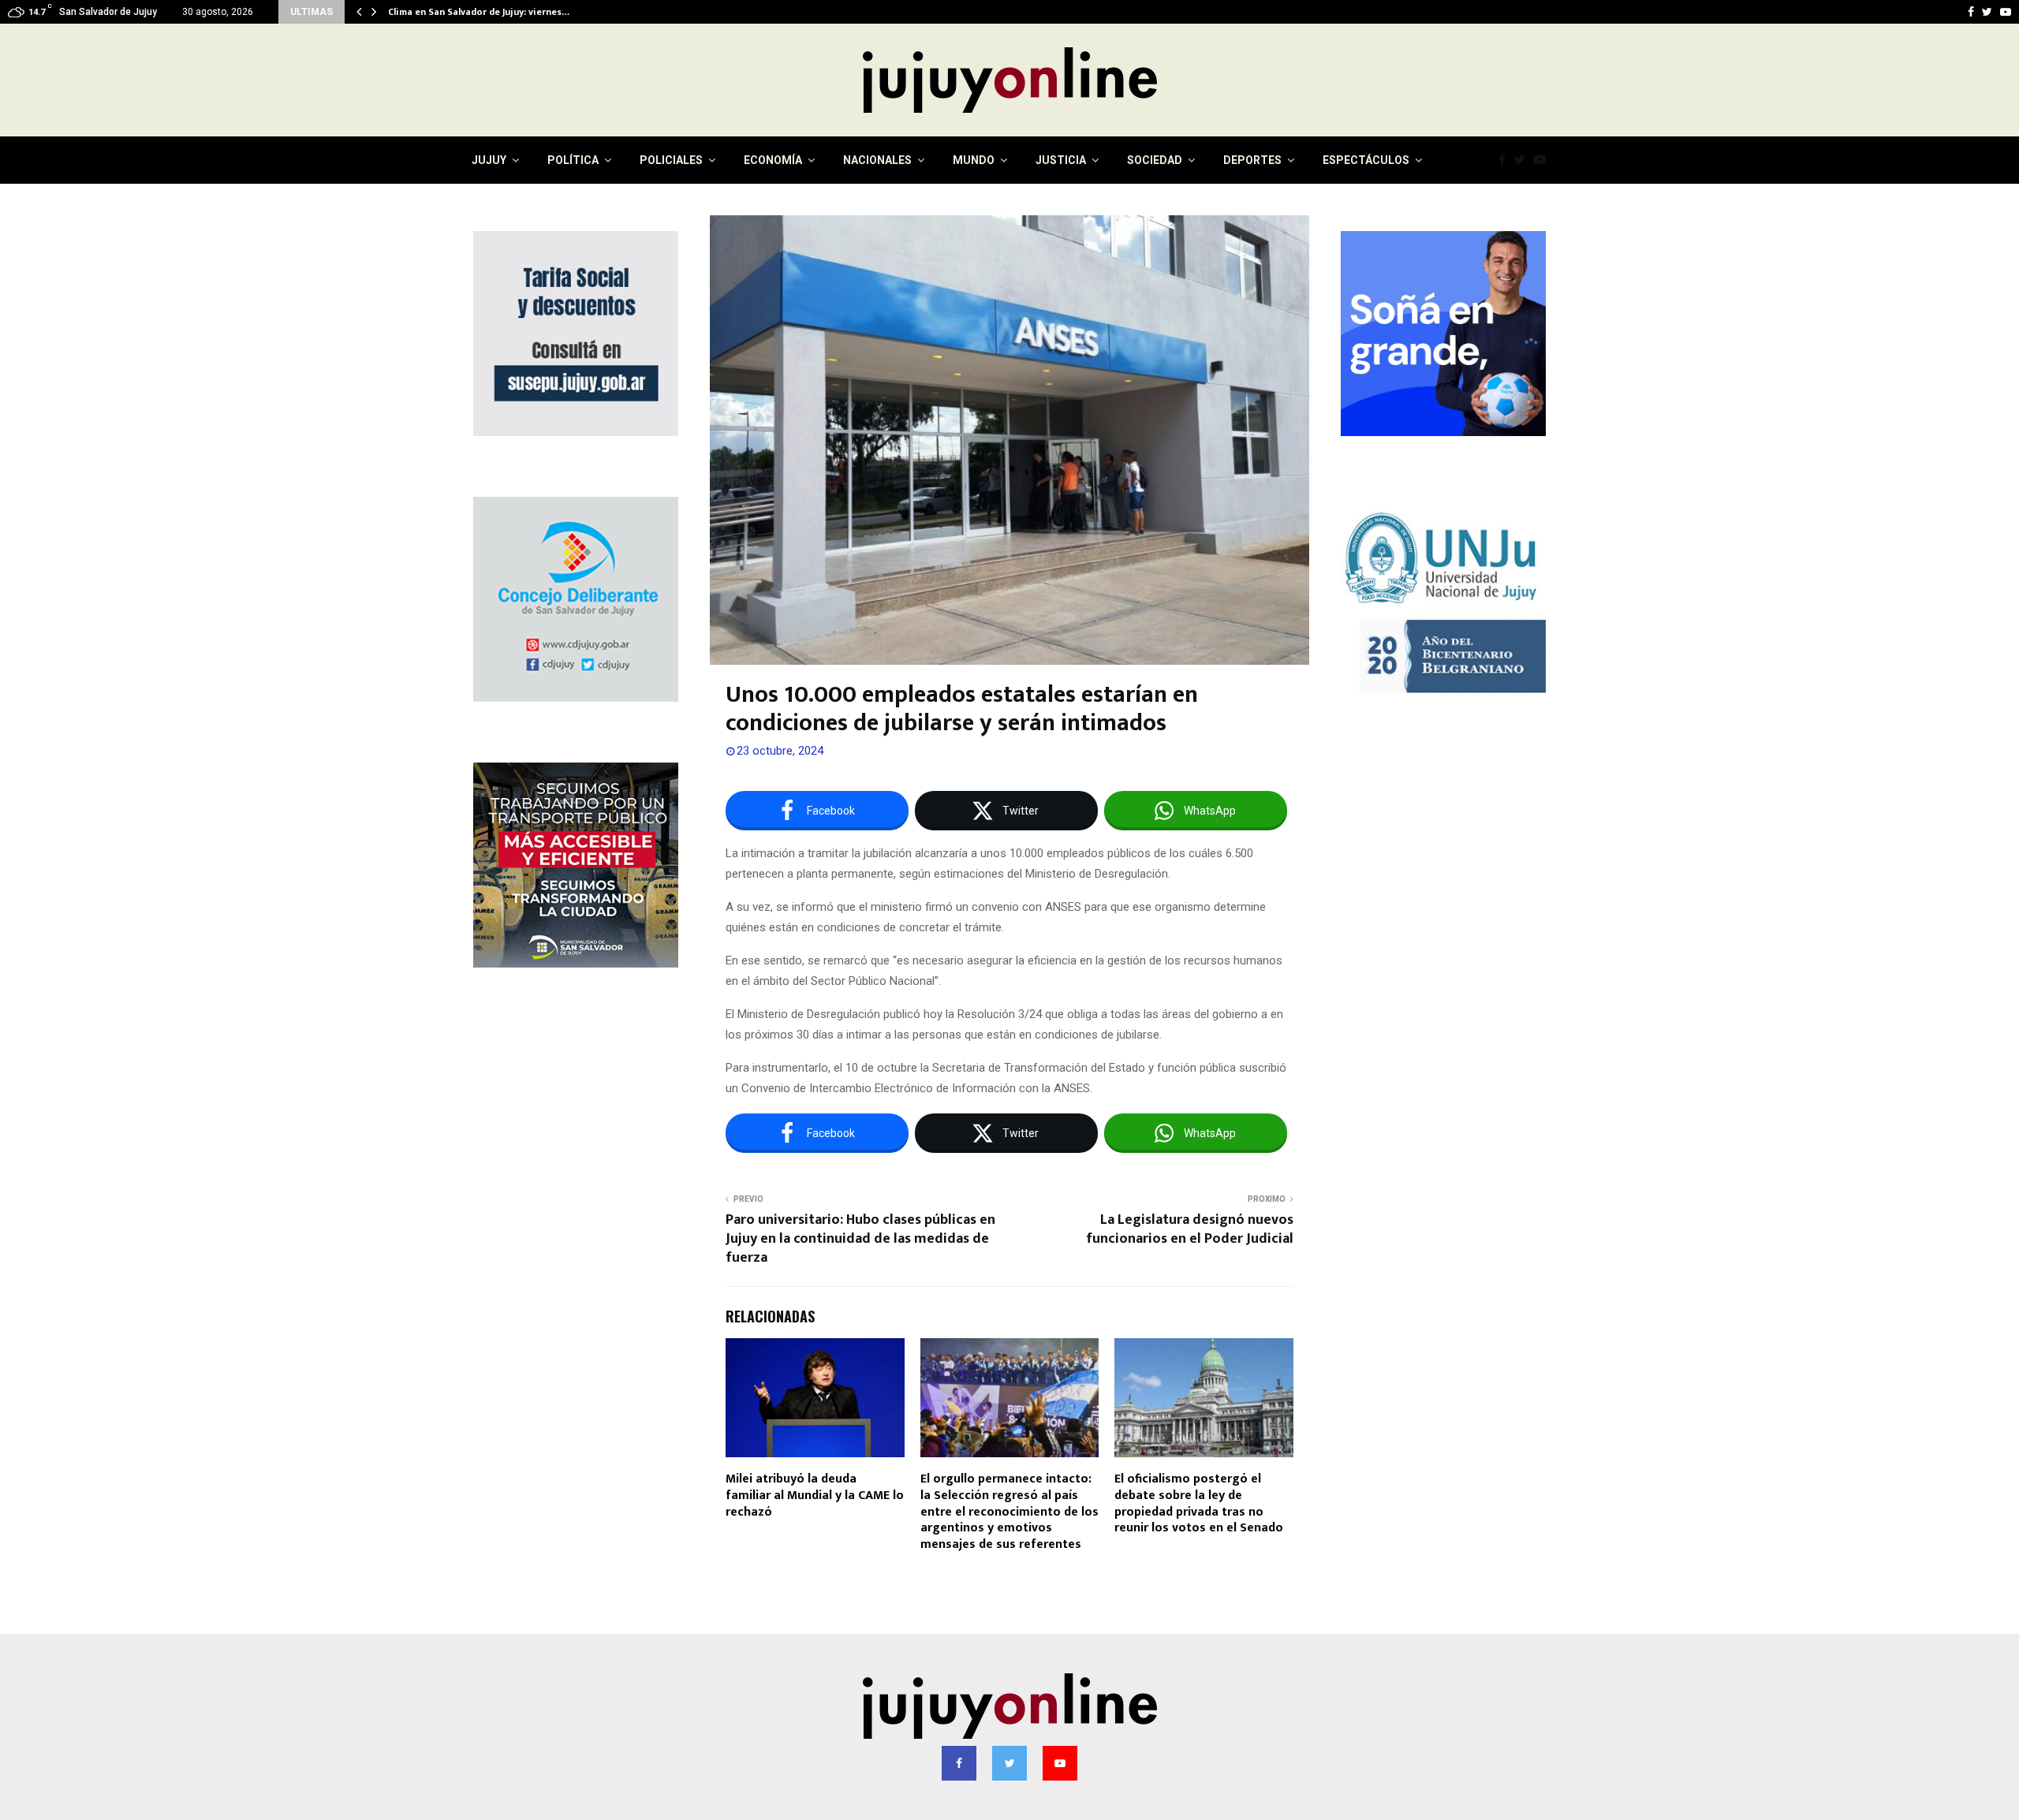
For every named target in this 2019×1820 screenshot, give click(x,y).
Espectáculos (1366, 160)
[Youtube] (1543, 160)
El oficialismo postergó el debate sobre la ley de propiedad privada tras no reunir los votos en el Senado (1199, 1503)
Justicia (1061, 160)
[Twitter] (1523, 160)
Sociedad (1155, 160)
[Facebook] (1506, 160)
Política (573, 160)
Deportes (1252, 160)
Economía (773, 160)
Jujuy (489, 160)
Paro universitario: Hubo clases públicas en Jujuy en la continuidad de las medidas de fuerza (860, 1239)
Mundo (974, 160)
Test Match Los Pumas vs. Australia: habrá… (486, 12)
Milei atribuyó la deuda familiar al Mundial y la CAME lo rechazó (815, 1496)
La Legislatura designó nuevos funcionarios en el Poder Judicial (1190, 1229)
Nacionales (877, 160)
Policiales (671, 160)
